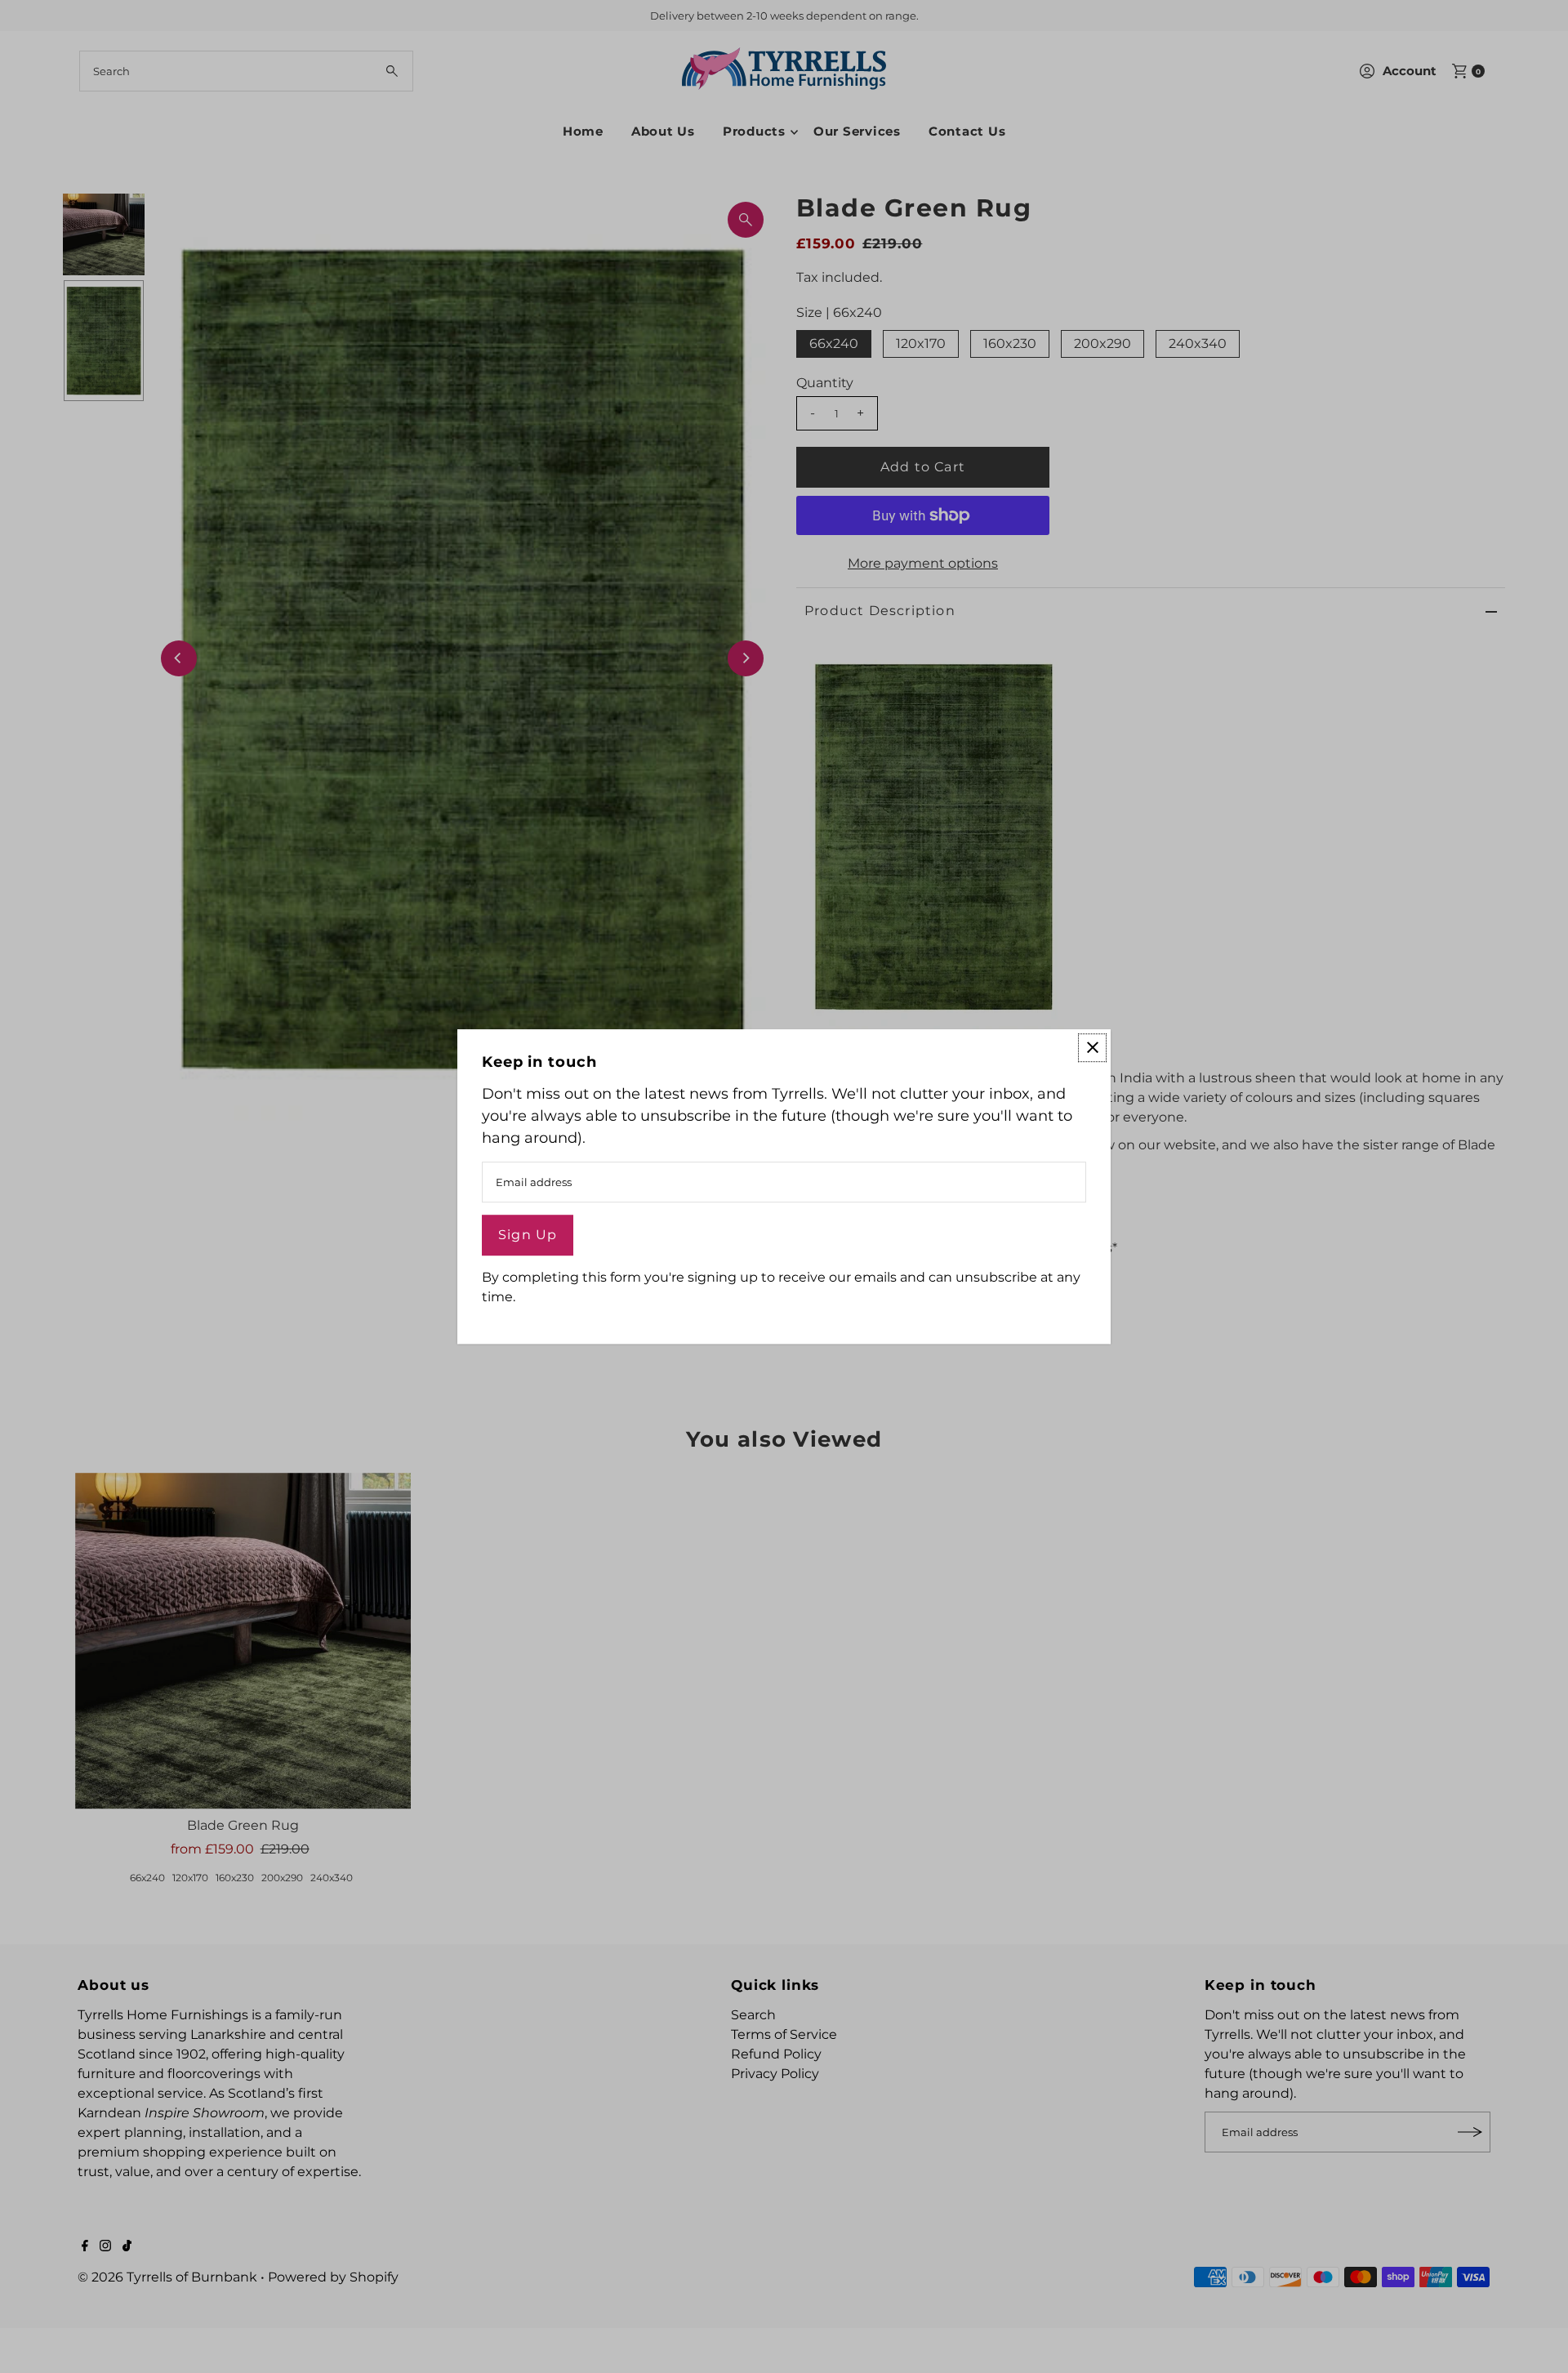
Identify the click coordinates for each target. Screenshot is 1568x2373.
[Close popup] (1092, 1048)
